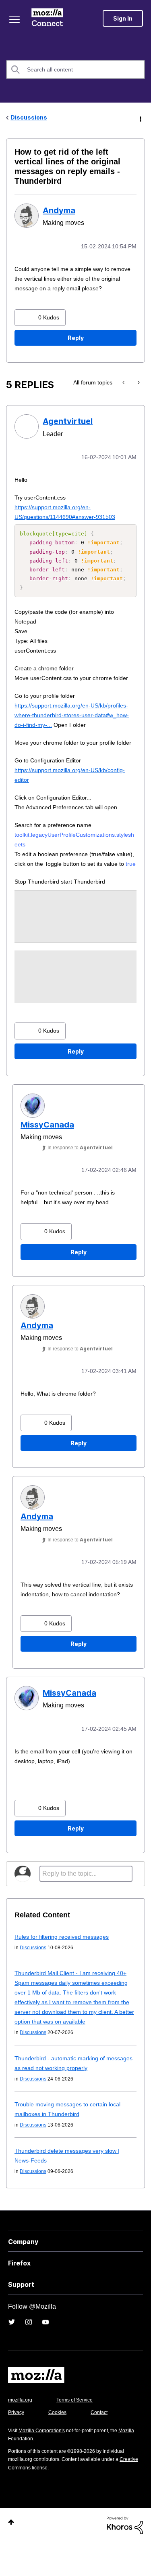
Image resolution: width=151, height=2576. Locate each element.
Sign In (123, 18)
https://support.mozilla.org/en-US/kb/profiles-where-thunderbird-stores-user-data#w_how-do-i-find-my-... (72, 713)
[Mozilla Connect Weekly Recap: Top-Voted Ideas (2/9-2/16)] (138, 372)
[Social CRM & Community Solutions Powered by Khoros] (125, 2558)
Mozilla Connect (49, 18)
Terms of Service (79, 2434)
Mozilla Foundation (30, 2472)
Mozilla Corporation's (45, 2464)
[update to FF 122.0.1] (124, 372)
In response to (82, 1175)
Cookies (60, 2446)
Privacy (17, 2446)
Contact (103, 2446)
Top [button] (11, 2556)
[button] (24, 307)
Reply (76, 327)
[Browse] (15, 19)
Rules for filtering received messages (65, 1970)
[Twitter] (12, 2356)
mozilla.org (21, 2434)
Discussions (29, 117)
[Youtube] (46, 2356)
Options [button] (140, 118)
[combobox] (75, 69)
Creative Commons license (40, 2501)
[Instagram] (29, 2356)
